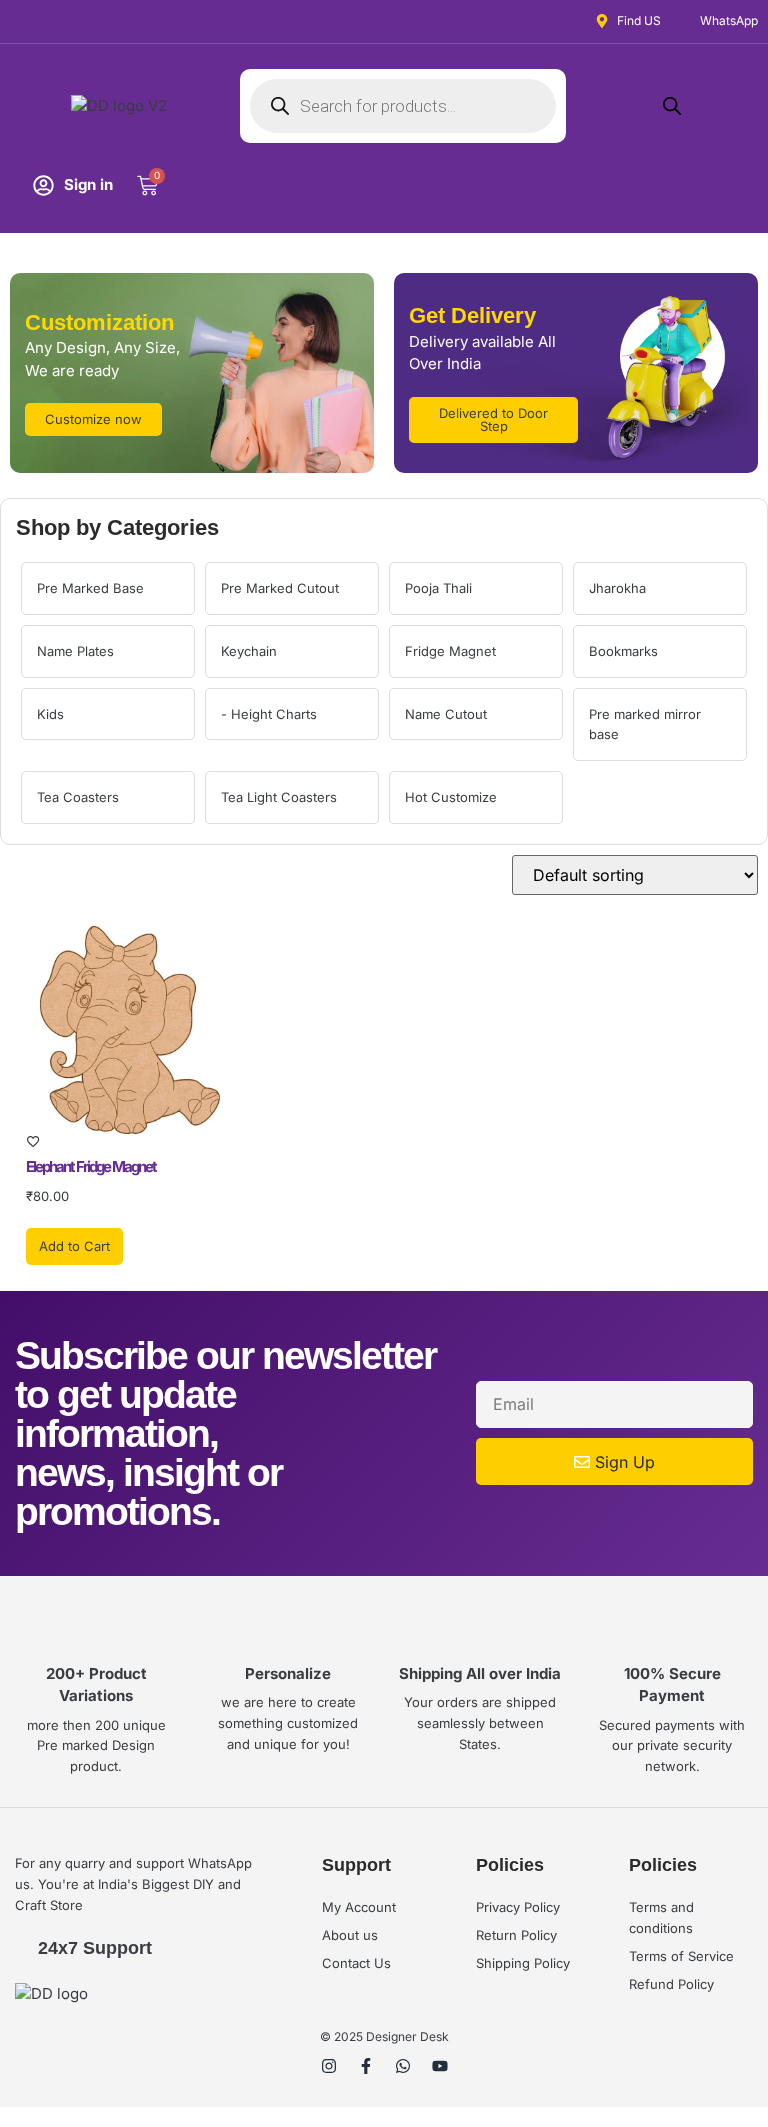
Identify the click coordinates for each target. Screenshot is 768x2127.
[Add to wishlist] (130, 1141)
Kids (50, 714)
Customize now (93, 419)
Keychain (249, 651)
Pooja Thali (438, 588)
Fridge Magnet (450, 651)
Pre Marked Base (90, 588)
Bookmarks (623, 651)
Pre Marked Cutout (280, 588)
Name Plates (75, 651)
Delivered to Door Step (493, 419)
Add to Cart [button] (74, 1246)
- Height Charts (269, 714)
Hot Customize (451, 797)
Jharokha (617, 588)
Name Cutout (446, 714)
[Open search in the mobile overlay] (403, 106)
